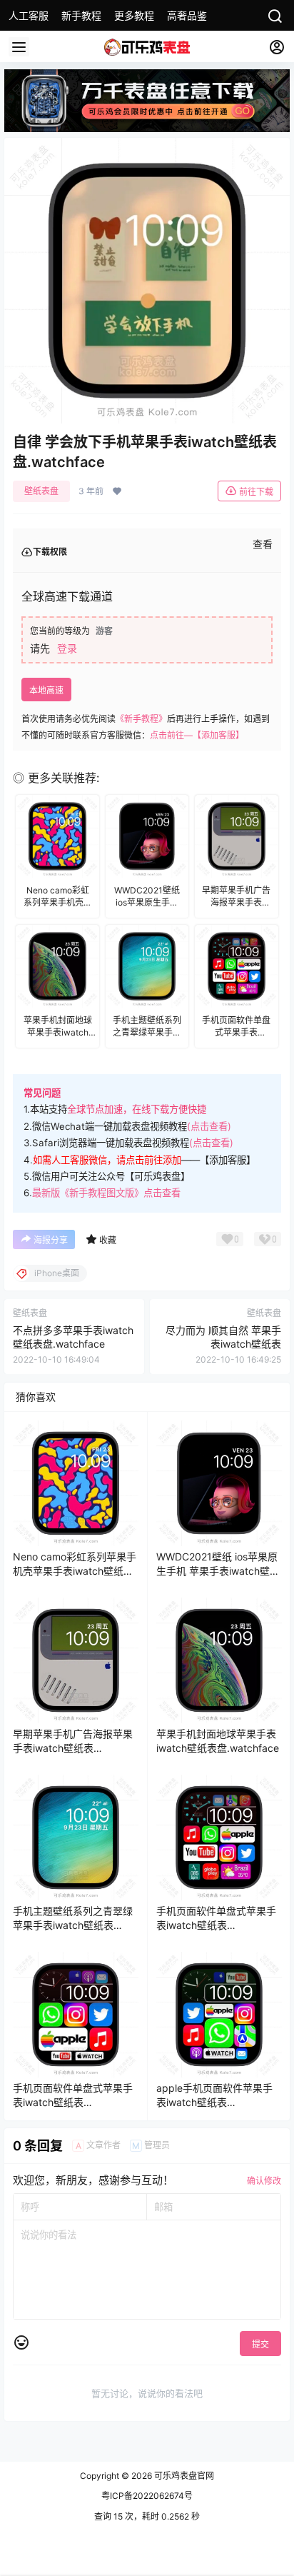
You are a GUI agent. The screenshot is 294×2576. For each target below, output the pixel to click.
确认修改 (264, 2181)
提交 (260, 2344)
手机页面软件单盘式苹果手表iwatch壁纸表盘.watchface (216, 1925)
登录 (67, 648)
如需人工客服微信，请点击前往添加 (107, 1160)
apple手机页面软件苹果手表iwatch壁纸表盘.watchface (214, 2102)
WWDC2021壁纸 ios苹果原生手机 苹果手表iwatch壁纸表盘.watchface (218, 1570)
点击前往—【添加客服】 (197, 735)
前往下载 (256, 492)
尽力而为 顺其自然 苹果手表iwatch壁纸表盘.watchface (223, 1344)
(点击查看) (209, 1126)
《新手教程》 (141, 719)
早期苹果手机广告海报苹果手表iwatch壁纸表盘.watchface (73, 1748)
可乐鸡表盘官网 (183, 2476)
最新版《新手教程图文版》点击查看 (106, 1193)
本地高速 (46, 690)
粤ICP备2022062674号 (147, 2496)
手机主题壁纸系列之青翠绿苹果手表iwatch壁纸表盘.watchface (73, 1925)
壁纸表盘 (41, 491)
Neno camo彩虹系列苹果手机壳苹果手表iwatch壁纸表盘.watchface (75, 1570)
